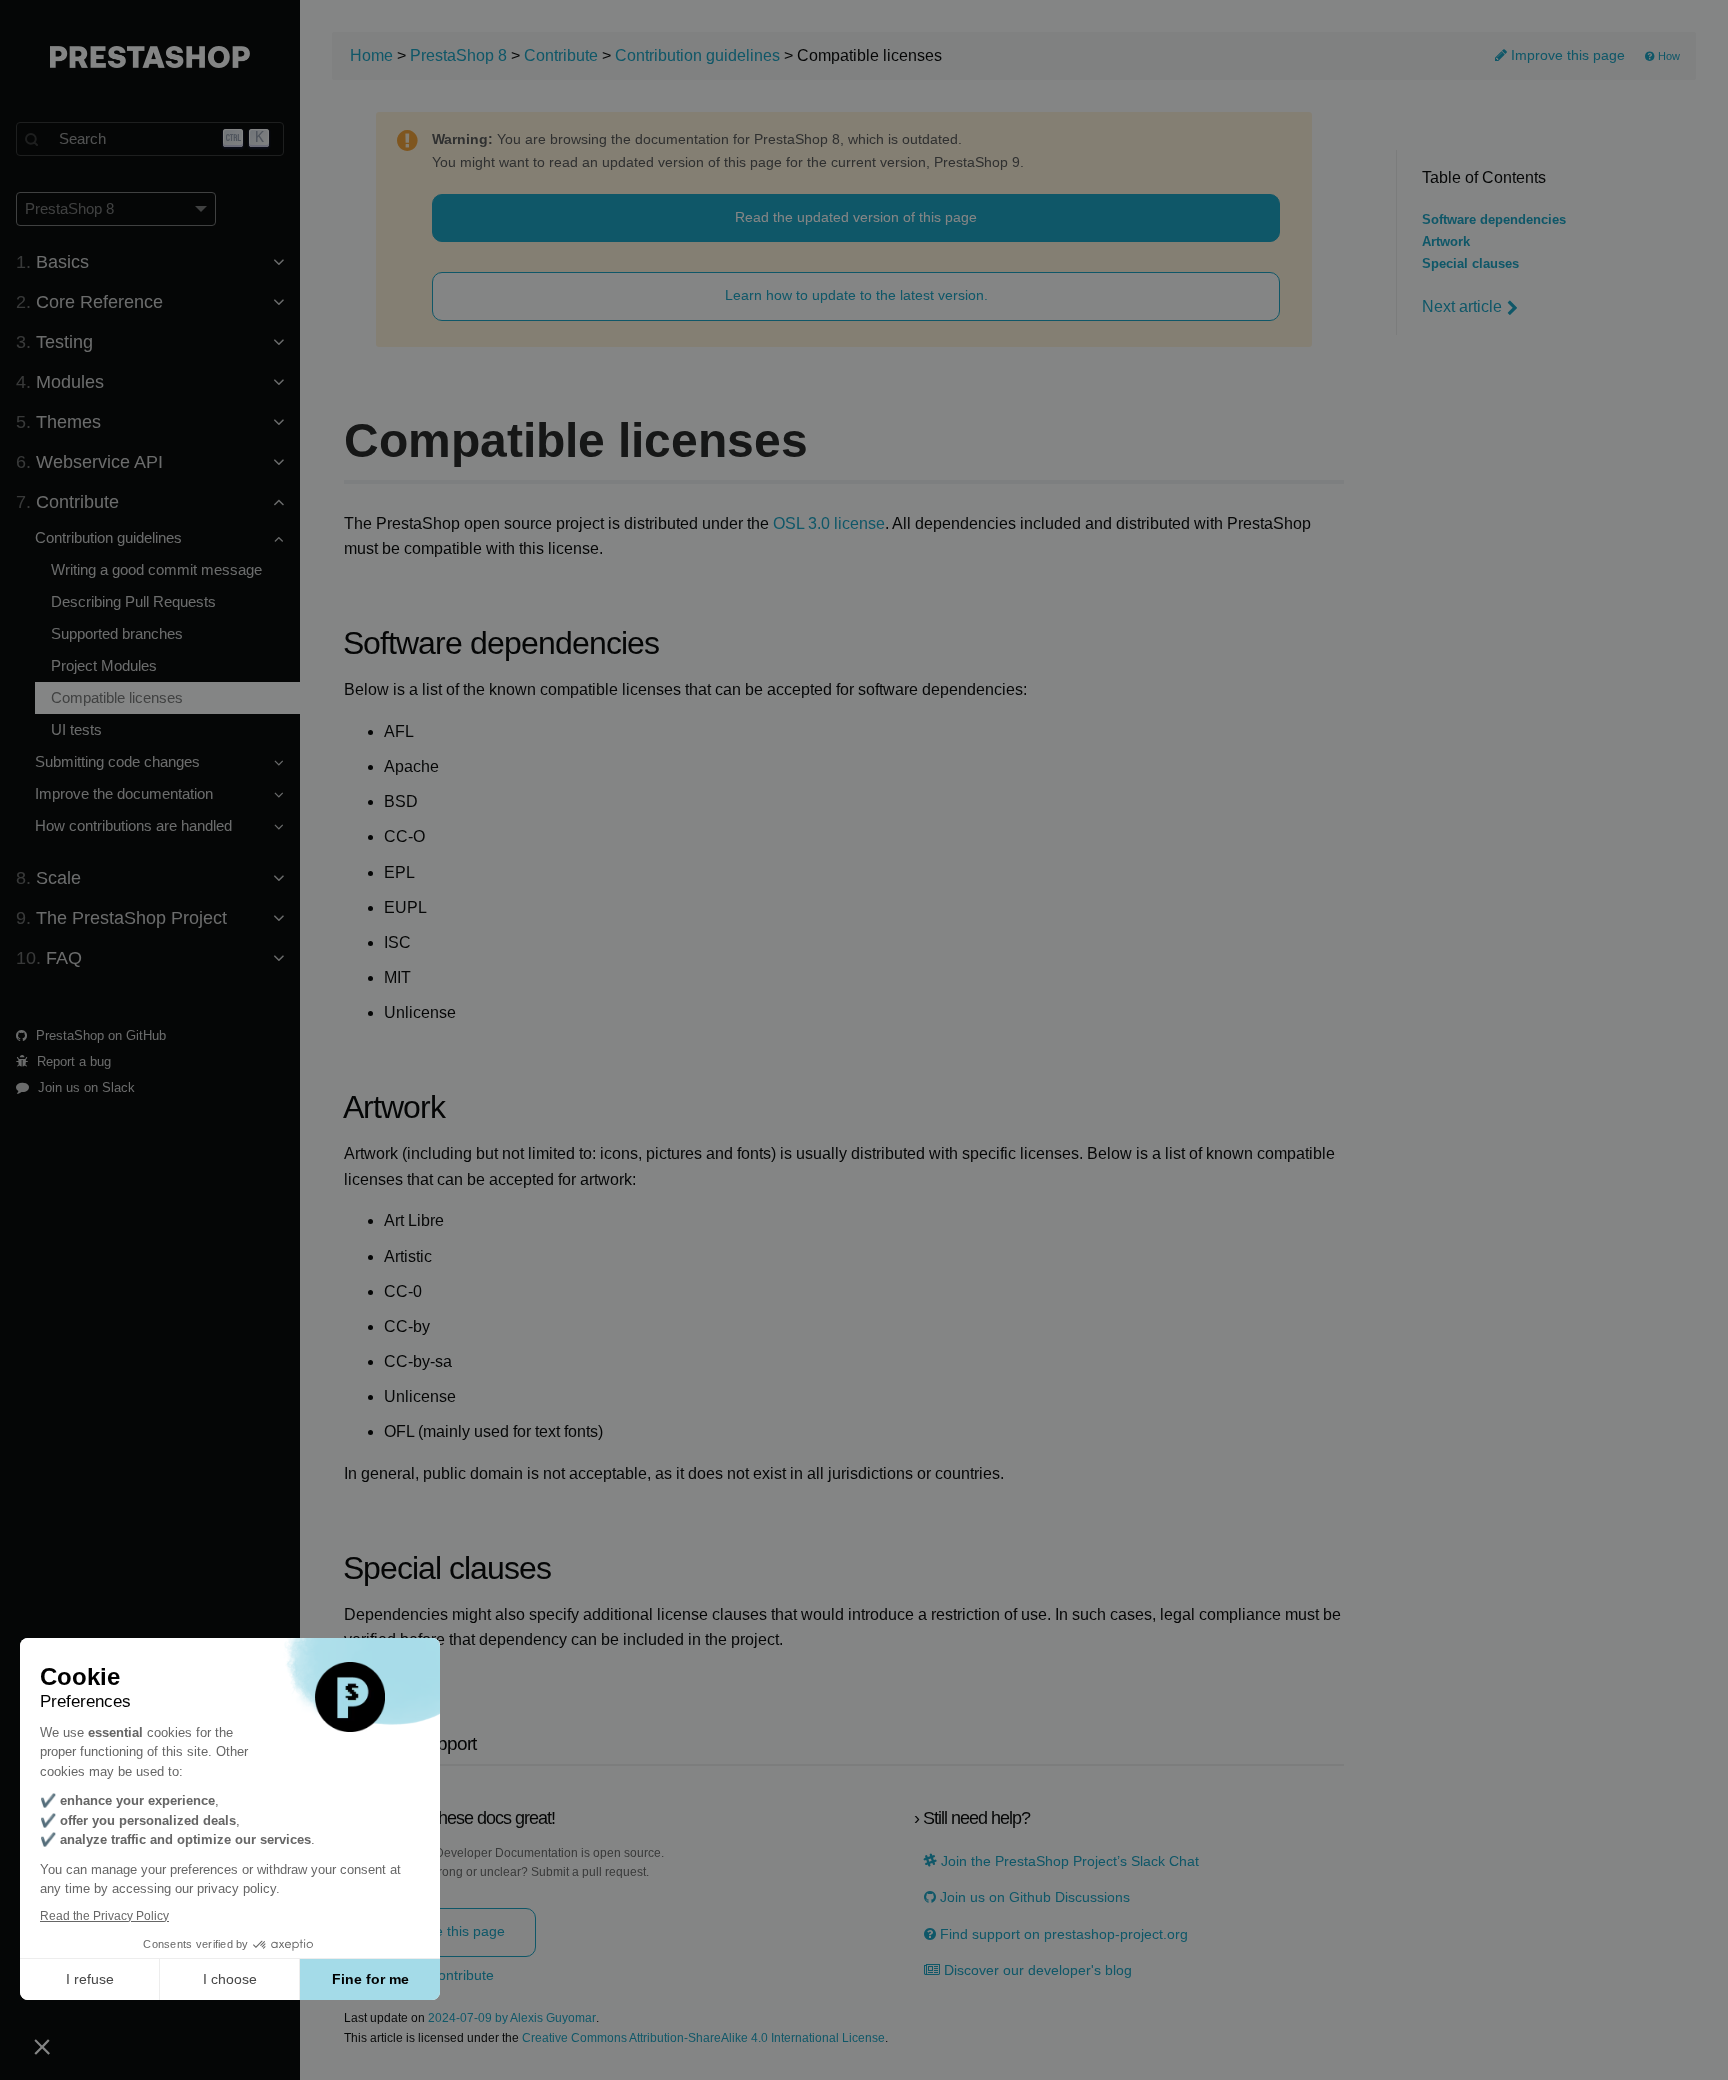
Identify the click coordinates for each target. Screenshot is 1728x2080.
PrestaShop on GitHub (99, 1035)
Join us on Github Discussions (1033, 1897)
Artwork (1446, 242)
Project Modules (104, 665)
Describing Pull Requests (133, 601)
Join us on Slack (84, 1087)
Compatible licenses (117, 697)
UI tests (76, 729)
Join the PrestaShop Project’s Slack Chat (1068, 1861)
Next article (1462, 306)
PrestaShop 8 (458, 55)
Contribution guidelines (697, 55)
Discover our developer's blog (1036, 1970)
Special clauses (1470, 264)
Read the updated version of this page (856, 217)
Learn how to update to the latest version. (856, 295)
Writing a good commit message (156, 569)
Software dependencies (1494, 220)
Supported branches (117, 633)
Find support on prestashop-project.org (1062, 1934)
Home (371, 55)
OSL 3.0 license (829, 523)
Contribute (561, 55)
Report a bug (72, 1061)
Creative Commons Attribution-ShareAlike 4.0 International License (703, 2038)
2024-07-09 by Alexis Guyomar (512, 2018)
